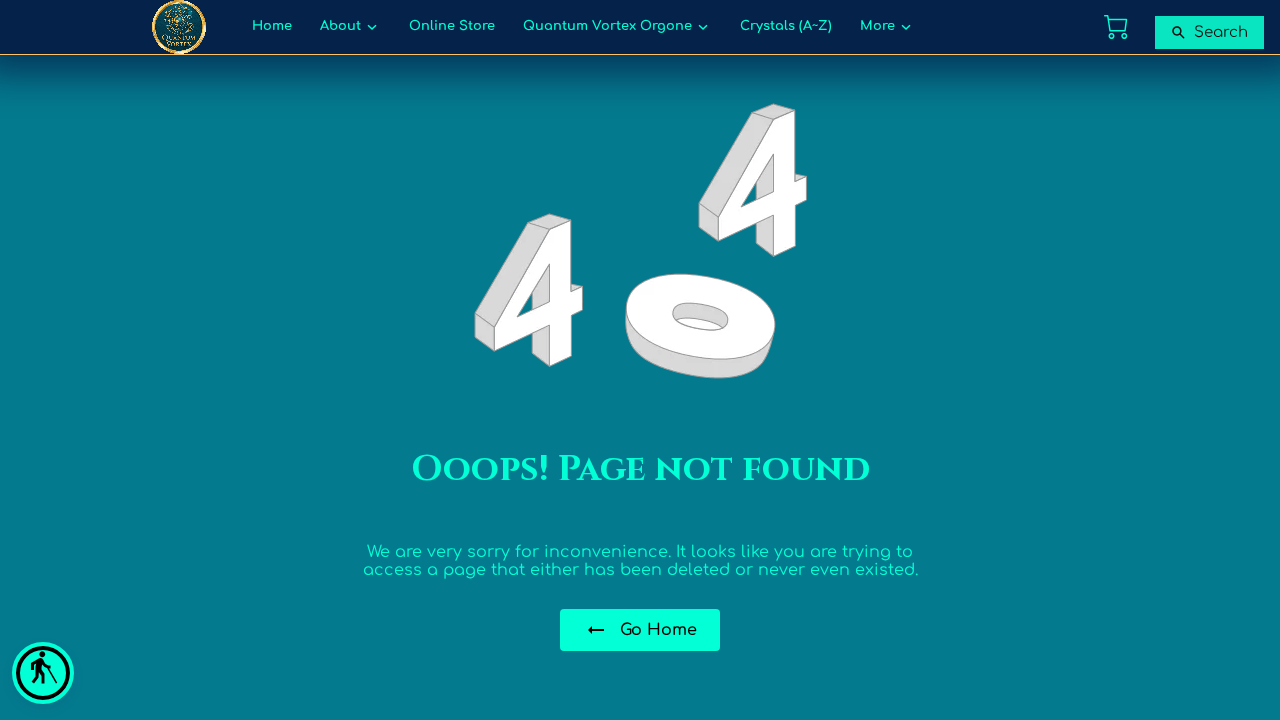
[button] (43, 673)
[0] (1116, 27)
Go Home (658, 630)
